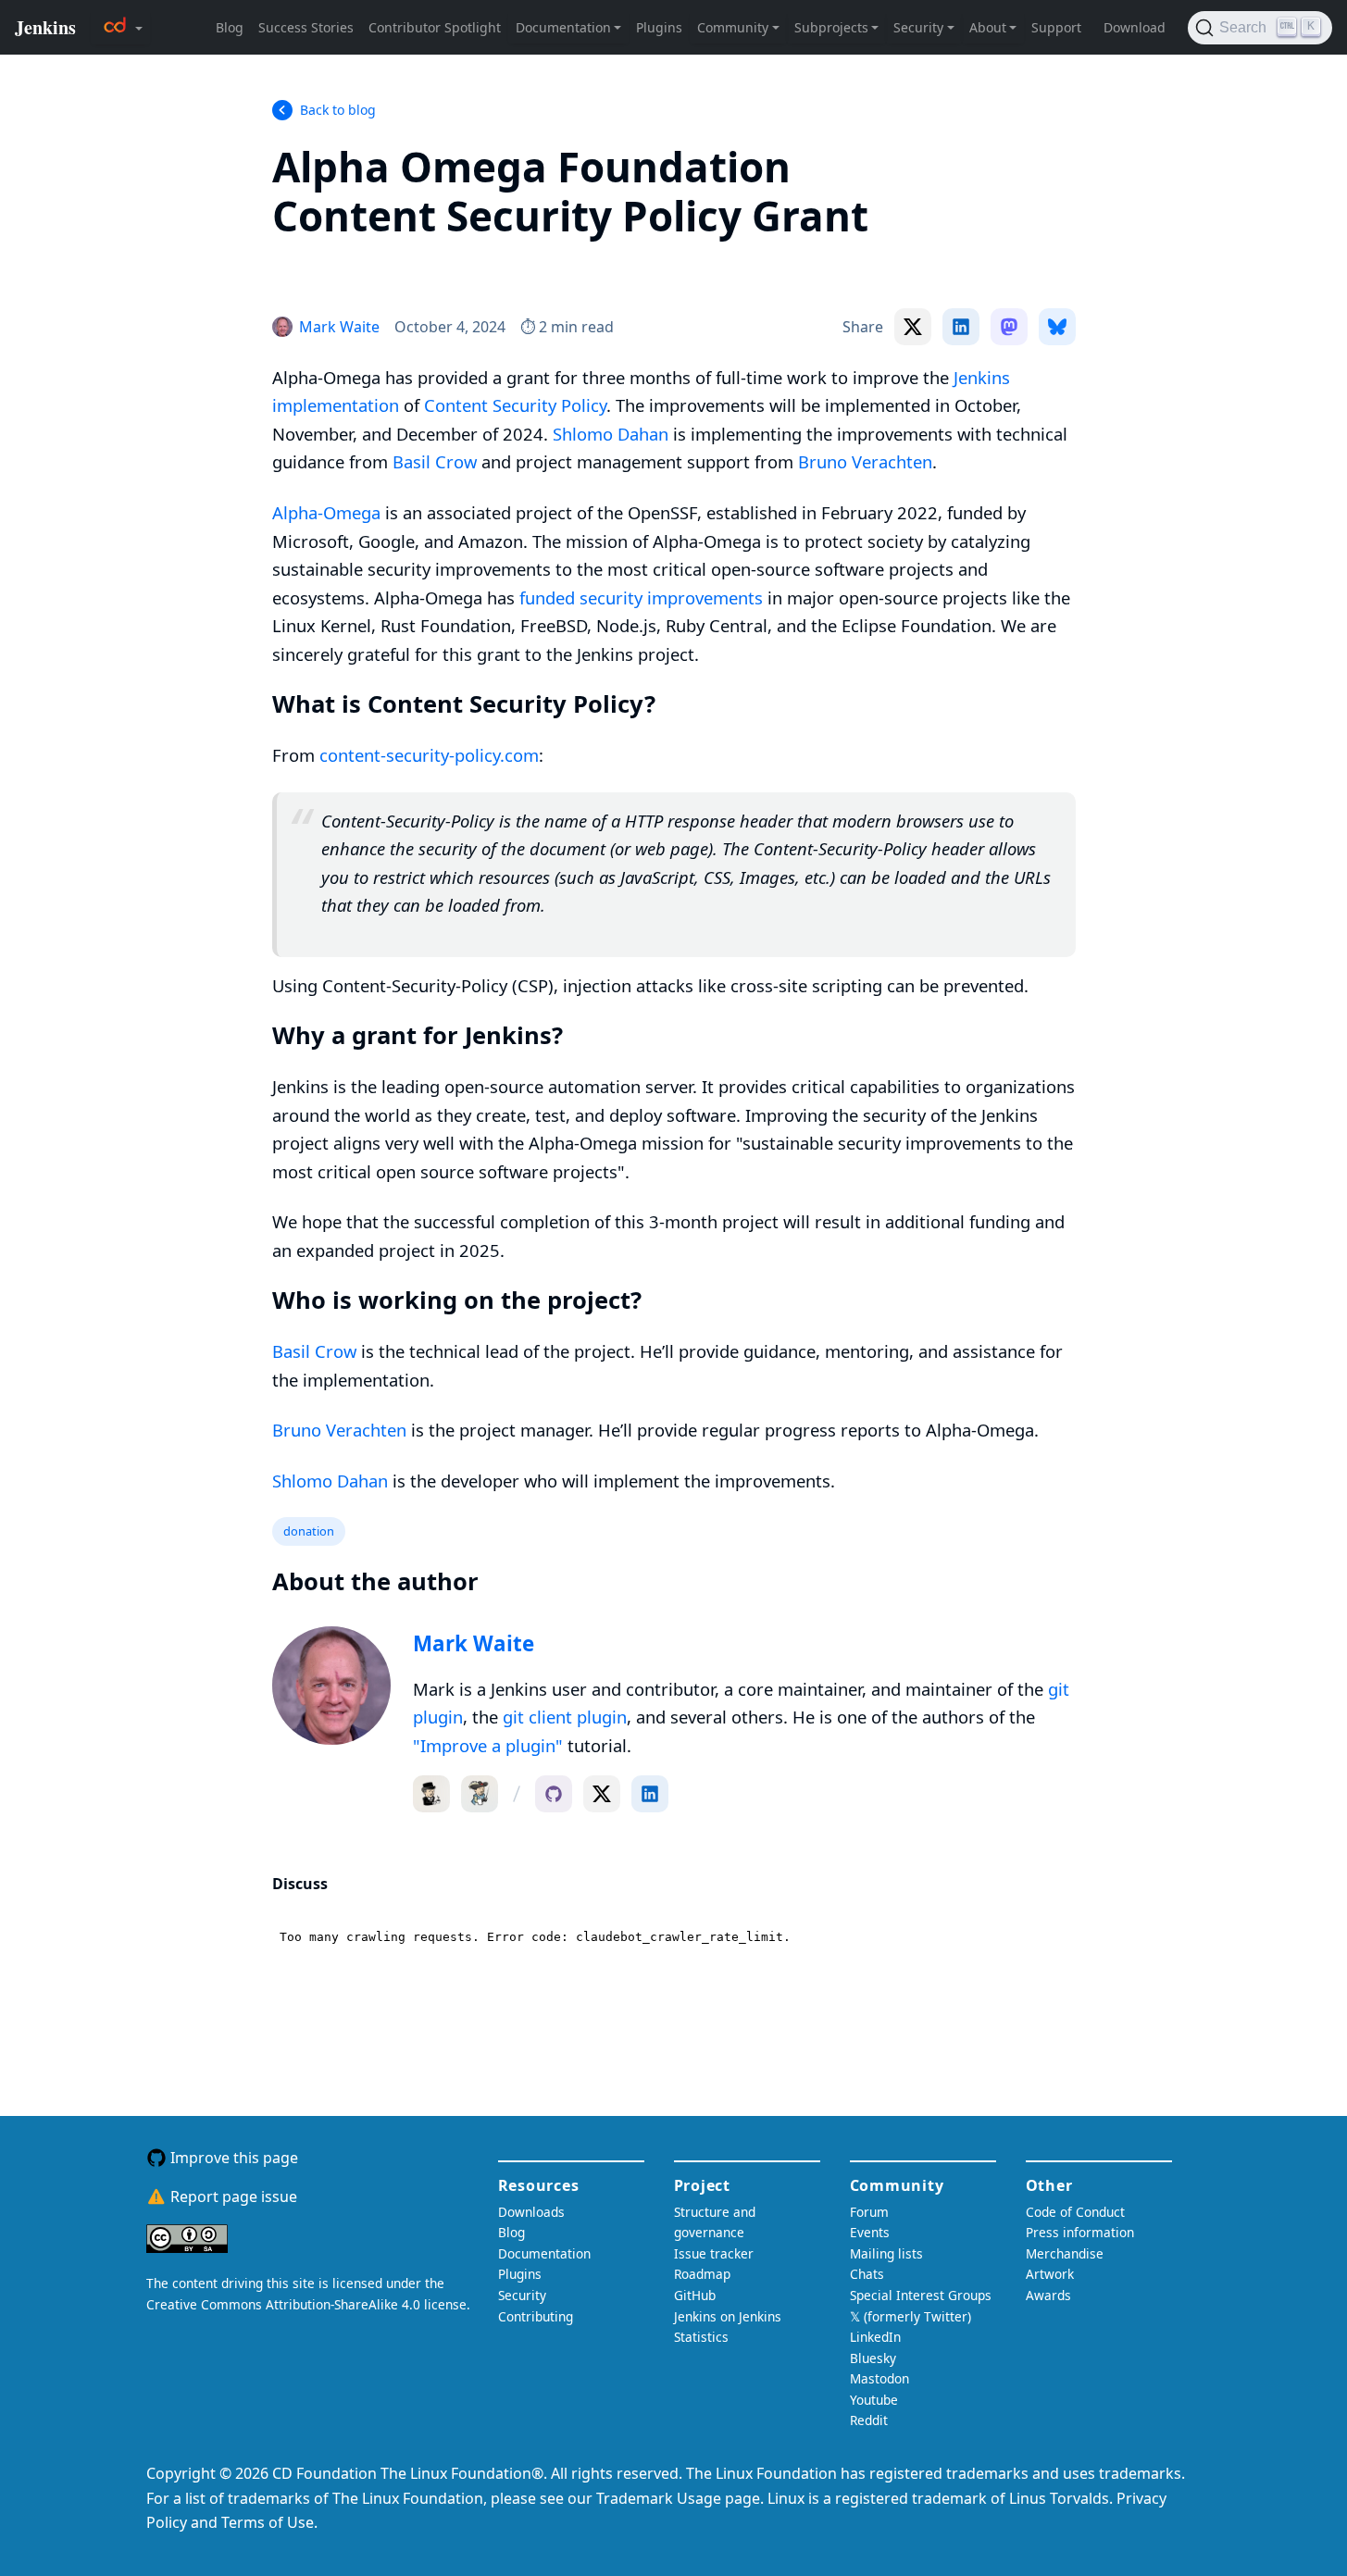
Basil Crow (435, 461)
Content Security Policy (515, 405)
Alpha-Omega (326, 512)
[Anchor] (300, 263)
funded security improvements (641, 597)
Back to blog (338, 110)
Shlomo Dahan (611, 434)
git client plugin (565, 1717)
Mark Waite (474, 1643)
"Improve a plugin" (488, 1745)
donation (309, 1531)
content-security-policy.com (429, 755)
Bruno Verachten (865, 461)
